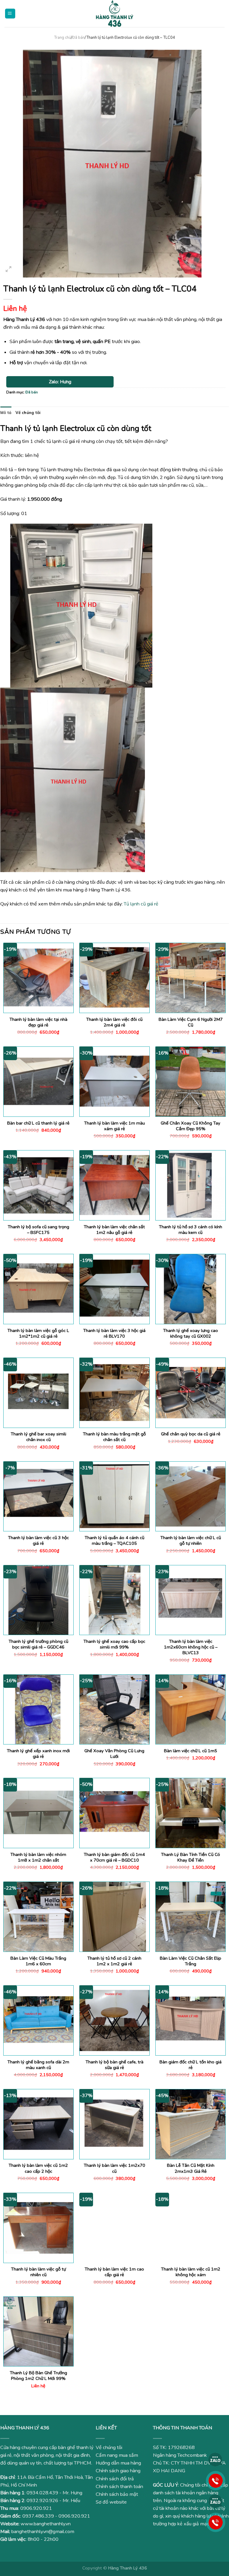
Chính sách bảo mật (117, 2494)
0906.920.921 (36, 2508)
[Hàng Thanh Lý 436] (114, 14)
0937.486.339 (38, 2516)
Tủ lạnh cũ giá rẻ (140, 904)
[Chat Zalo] (216, 2459)
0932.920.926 (42, 2501)
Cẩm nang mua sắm (117, 2455)
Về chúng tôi (28, 412)
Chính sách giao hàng (118, 2471)
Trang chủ (62, 38)
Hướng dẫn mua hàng (118, 2463)
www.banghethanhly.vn (46, 2524)
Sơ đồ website (111, 2502)
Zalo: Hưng (60, 382)
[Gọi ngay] (216, 2480)
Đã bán (78, 38)
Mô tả (6, 412)
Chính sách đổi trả (115, 2479)
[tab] (6, 413)
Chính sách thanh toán (119, 2487)
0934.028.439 (42, 2493)
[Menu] (10, 14)
